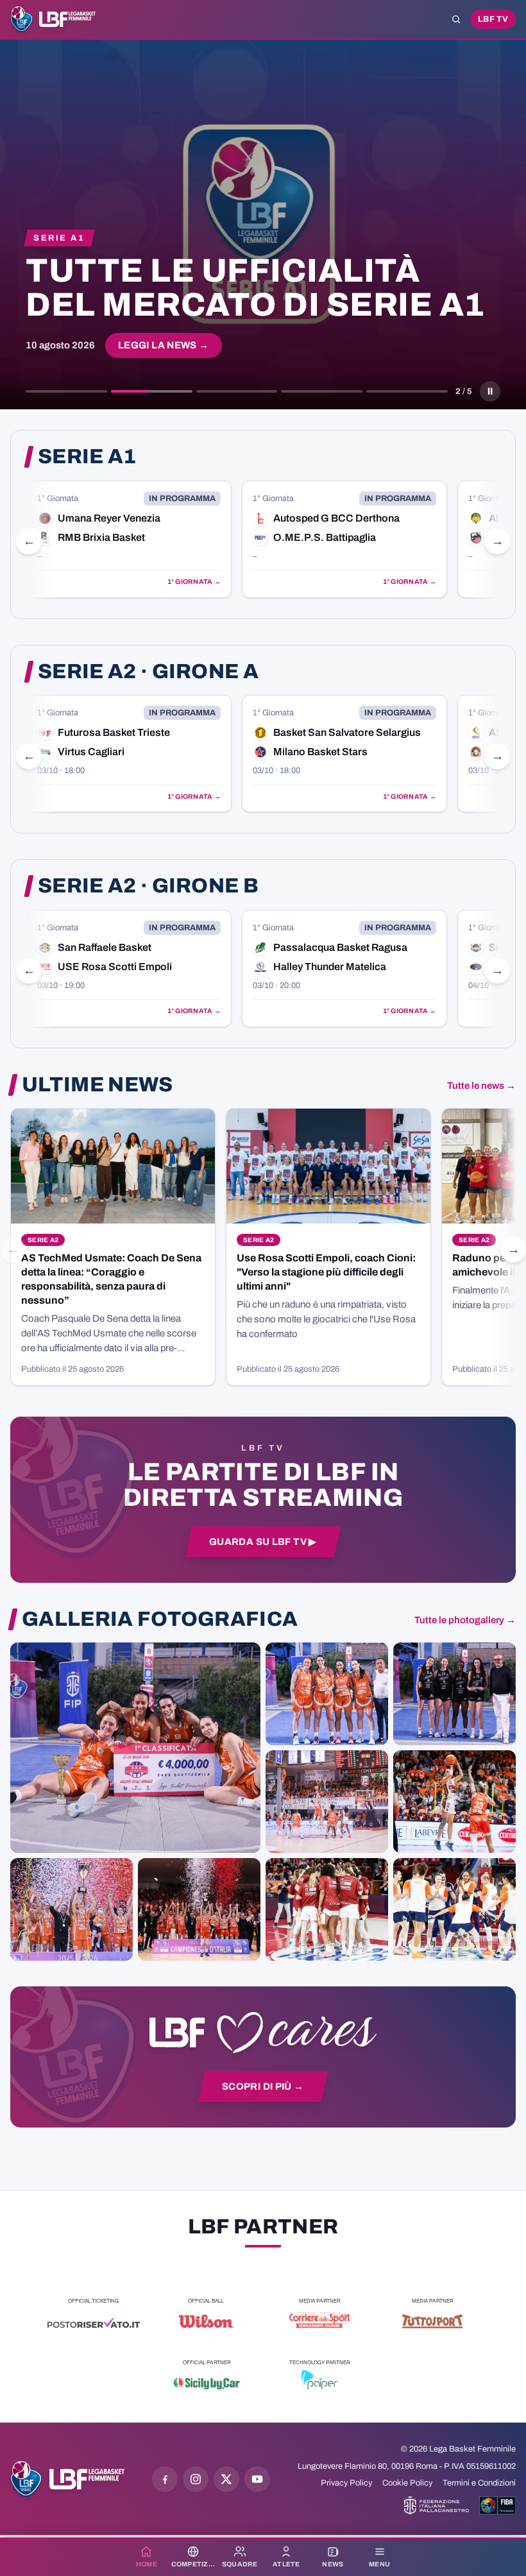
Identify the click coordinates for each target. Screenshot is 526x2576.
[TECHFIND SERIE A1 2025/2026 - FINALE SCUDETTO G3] (327, 1802)
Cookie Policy (407, 2483)
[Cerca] (456, 19)
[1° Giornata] (129, 539)
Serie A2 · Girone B (148, 886)
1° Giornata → (194, 582)
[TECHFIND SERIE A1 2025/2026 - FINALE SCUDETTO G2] (327, 1909)
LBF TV (493, 19)
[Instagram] (196, 2479)
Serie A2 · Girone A (148, 672)
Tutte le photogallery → (465, 1620)
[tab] (66, 391)
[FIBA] (497, 2505)
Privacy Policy (346, 2483)
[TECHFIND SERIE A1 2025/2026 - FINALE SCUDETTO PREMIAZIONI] (72, 1909)
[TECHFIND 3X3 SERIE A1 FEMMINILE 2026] (135, 1748)
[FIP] (437, 2505)
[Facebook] (165, 2479)
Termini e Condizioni (479, 2483)
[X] (226, 2479)
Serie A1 (87, 457)
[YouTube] (257, 2479)
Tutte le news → (481, 1086)
